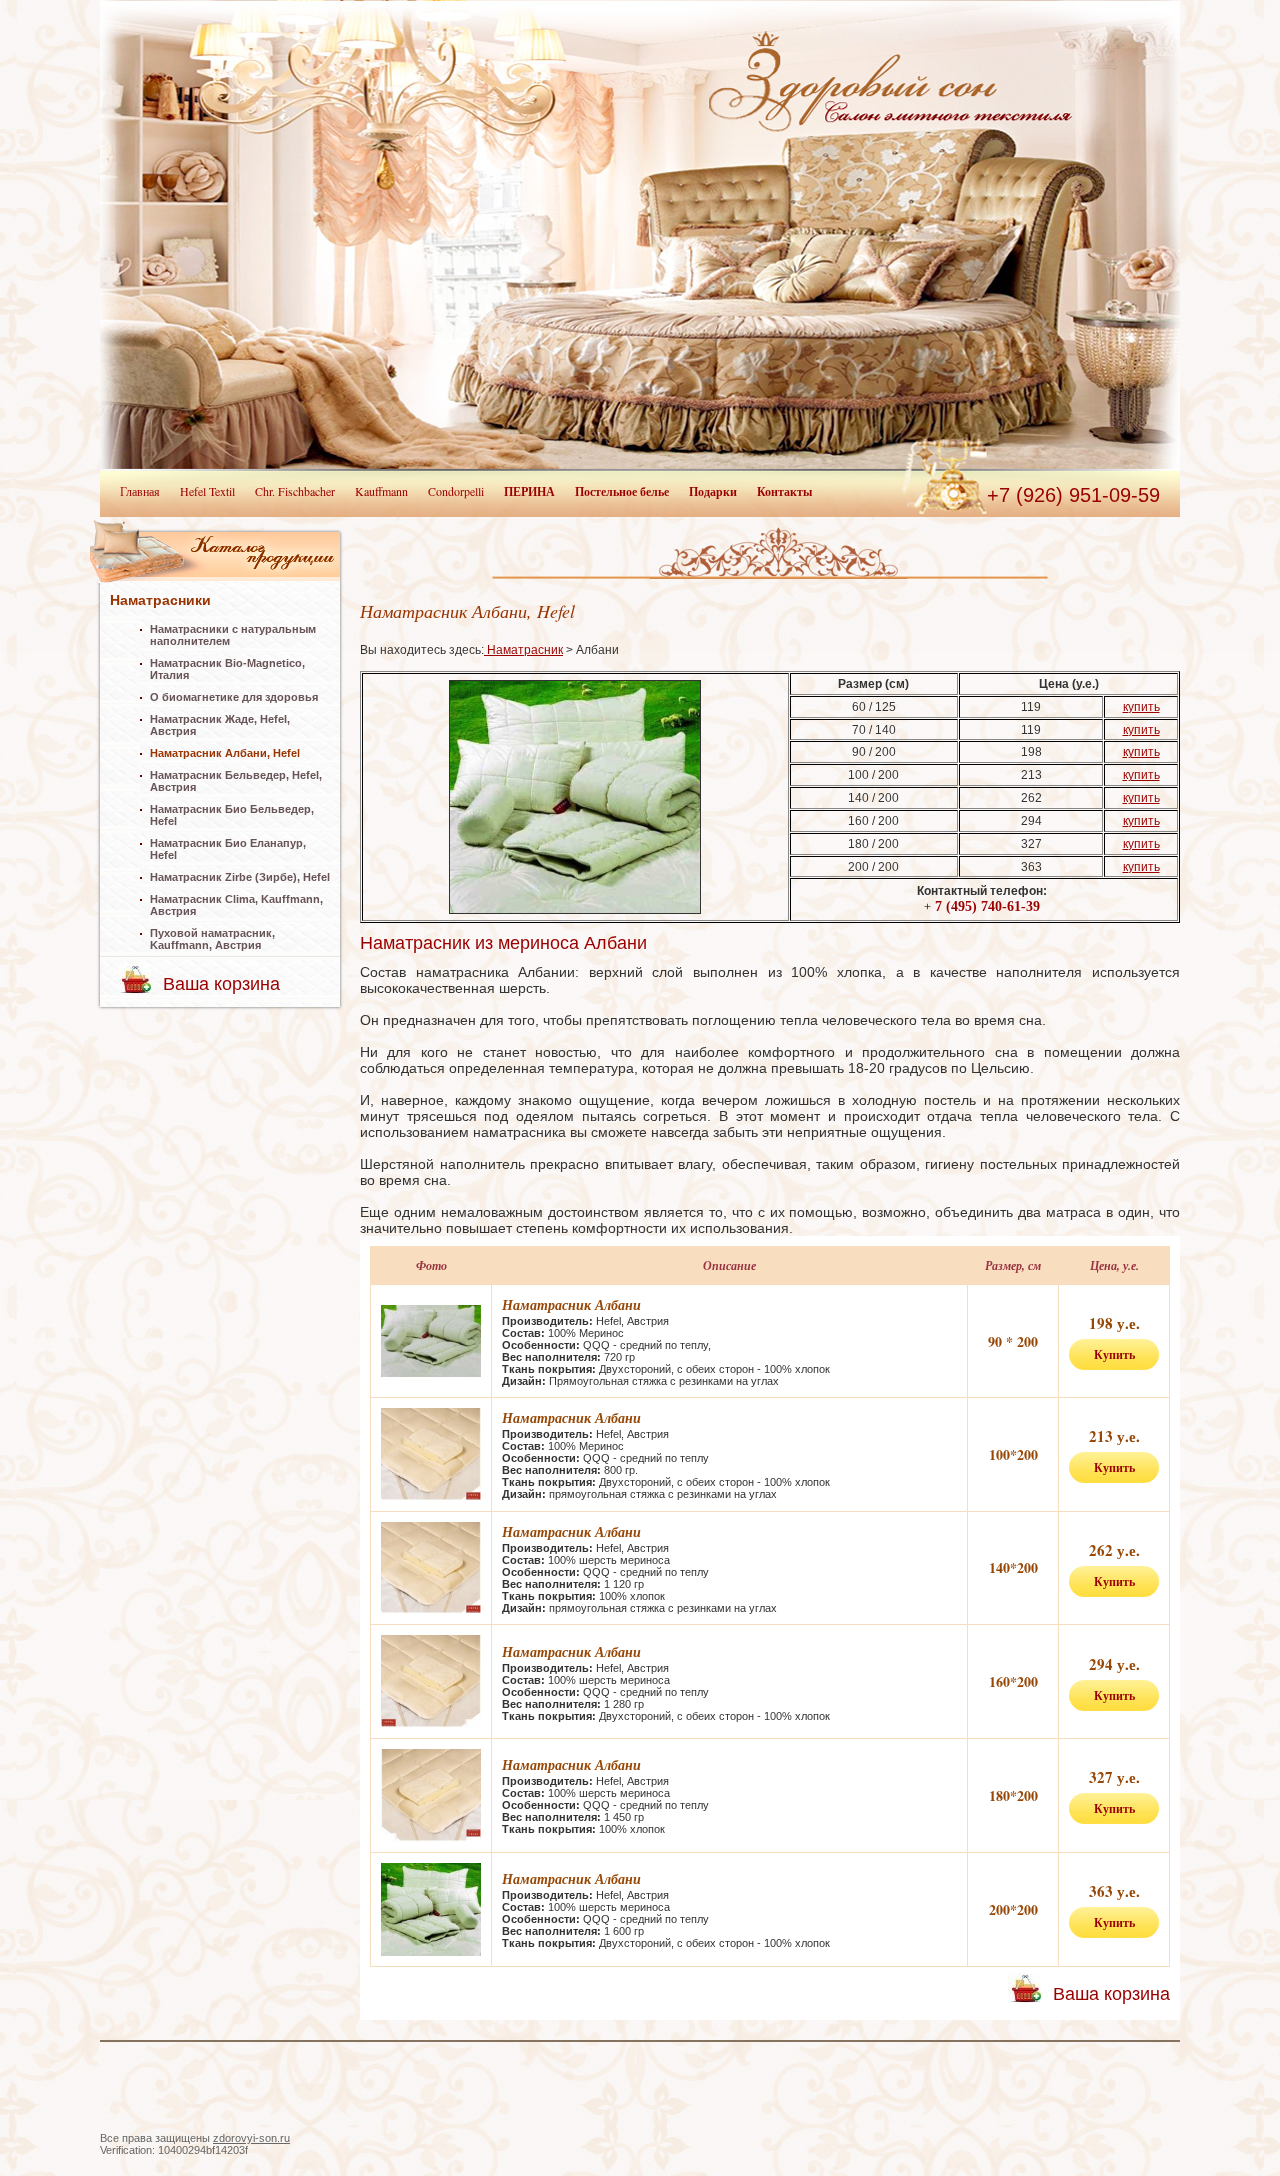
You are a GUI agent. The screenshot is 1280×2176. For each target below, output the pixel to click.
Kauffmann (381, 491)
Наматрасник (523, 650)
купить (1141, 707)
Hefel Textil (207, 491)
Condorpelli (456, 491)
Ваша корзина (221, 984)
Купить (1114, 1354)
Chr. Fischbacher (295, 491)
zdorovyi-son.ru (251, 2138)
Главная (140, 491)
